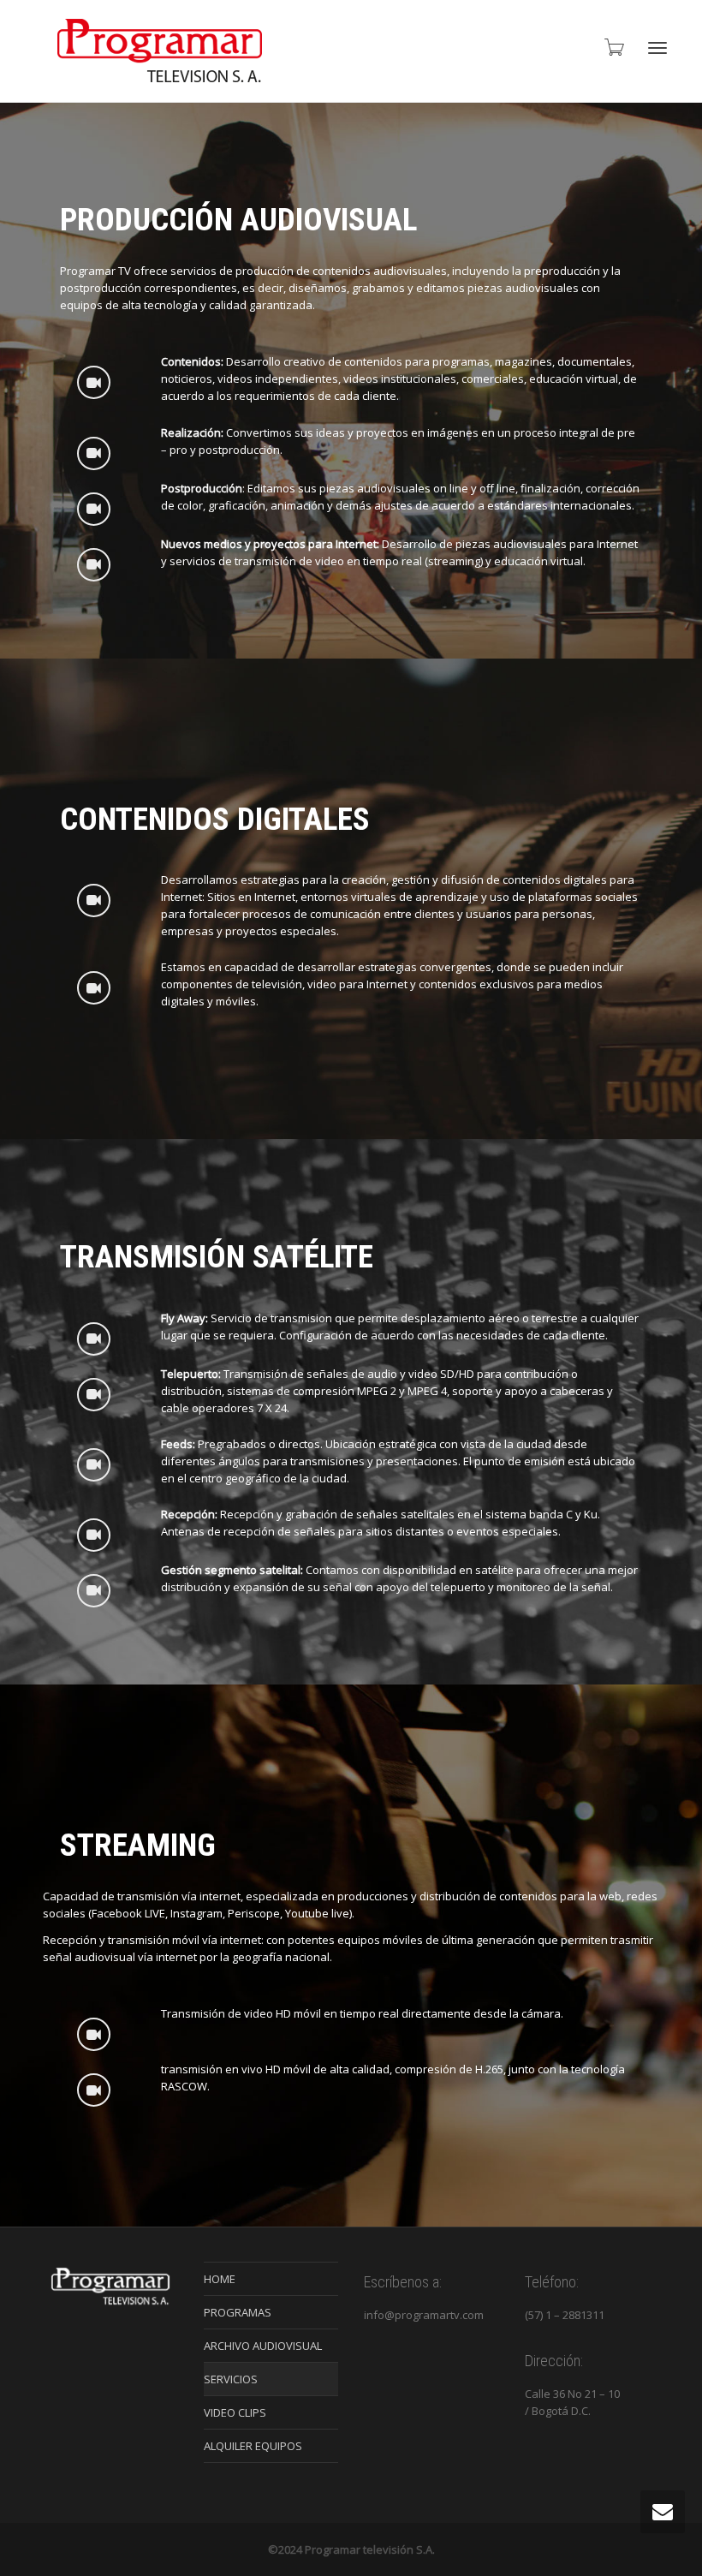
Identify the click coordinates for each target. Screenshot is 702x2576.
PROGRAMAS (238, 2312)
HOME (220, 2279)
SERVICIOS (231, 2379)
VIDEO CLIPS (235, 2412)
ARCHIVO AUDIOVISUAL (263, 2346)
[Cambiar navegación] (657, 48)
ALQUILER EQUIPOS (253, 2446)
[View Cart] (613, 47)
